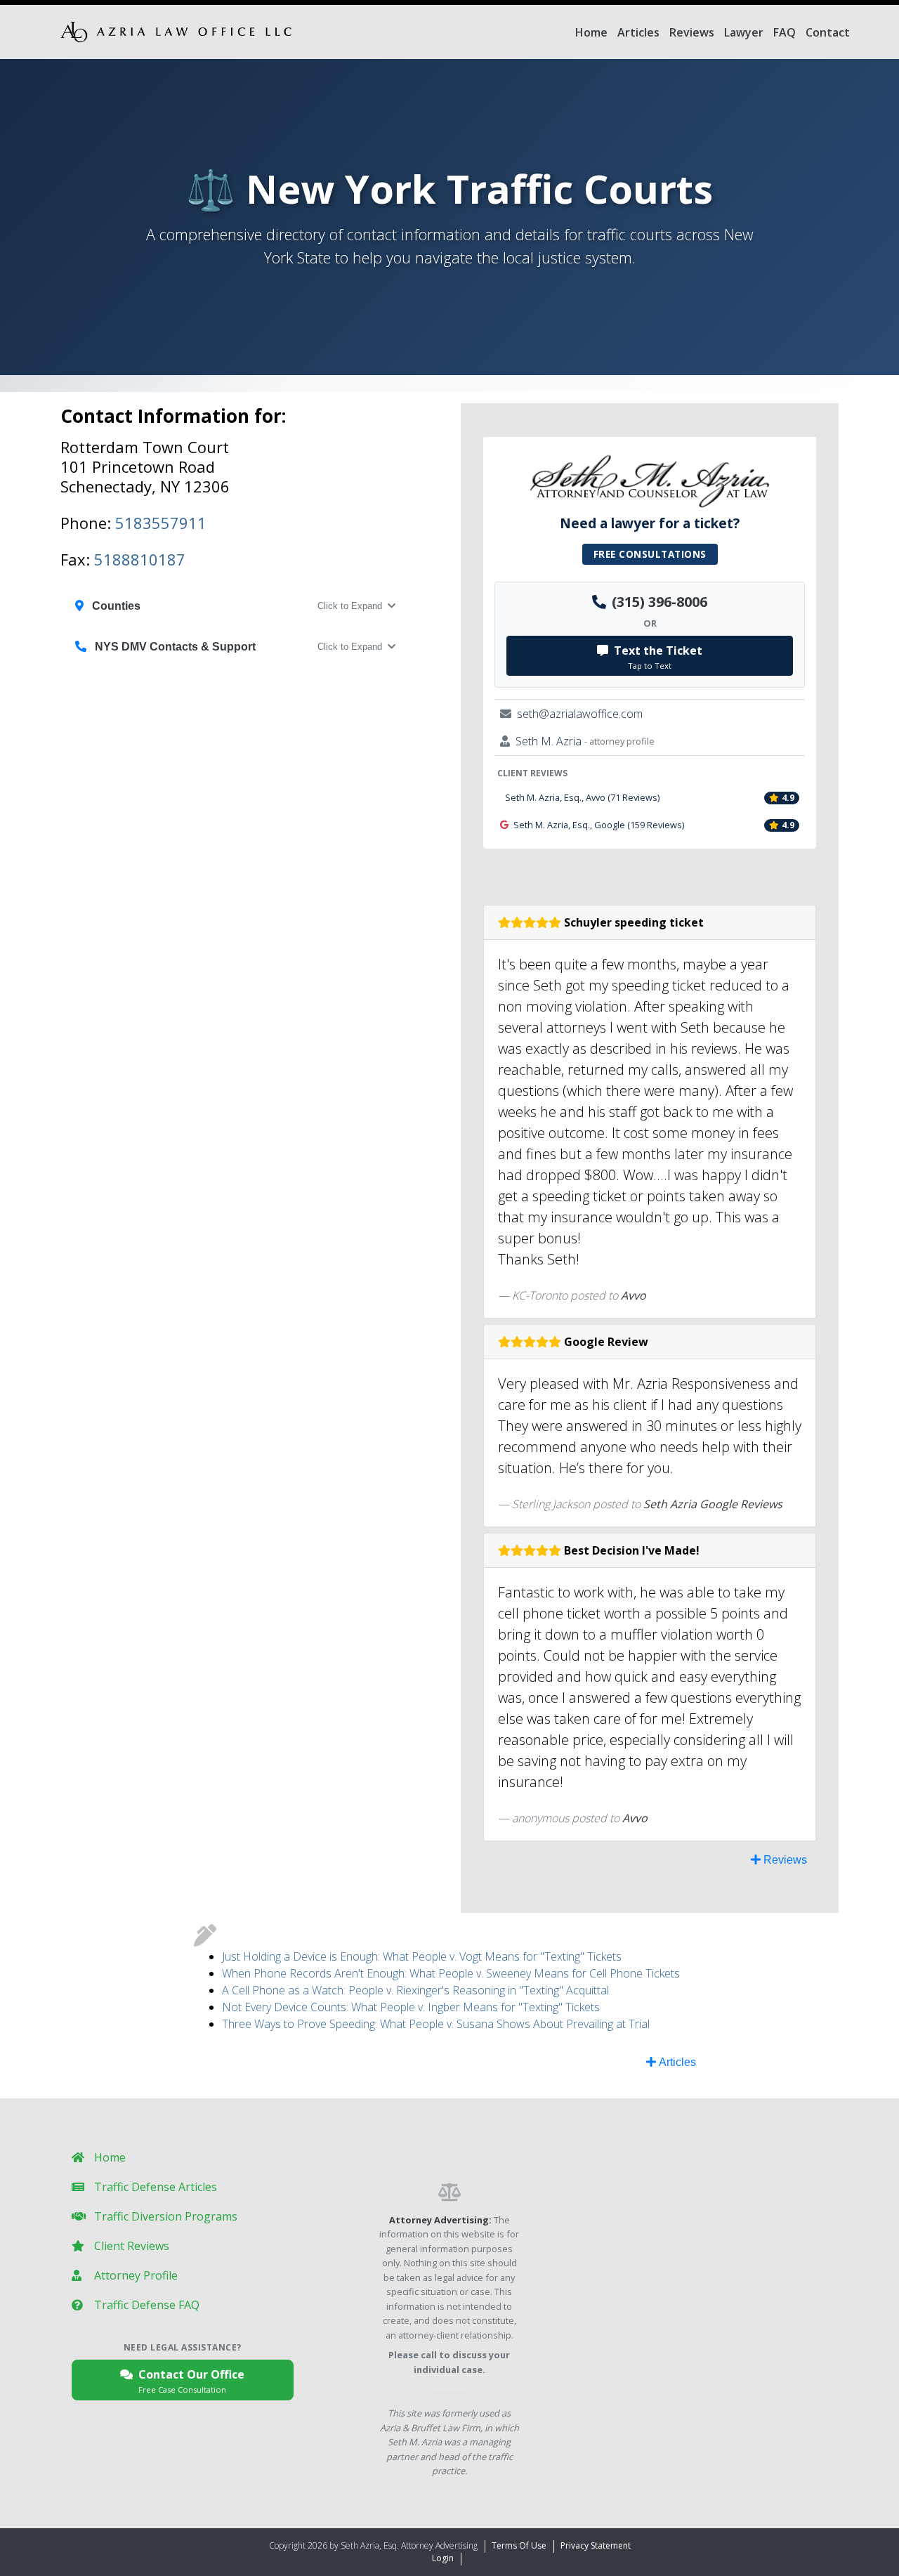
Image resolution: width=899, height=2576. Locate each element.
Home (591, 32)
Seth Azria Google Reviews (713, 1504)
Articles (638, 32)
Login (443, 2558)
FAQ (785, 32)
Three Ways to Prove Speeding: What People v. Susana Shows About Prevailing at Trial (436, 2024)
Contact (828, 32)
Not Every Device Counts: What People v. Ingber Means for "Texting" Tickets (411, 2007)
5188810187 (140, 559)
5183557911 (161, 523)
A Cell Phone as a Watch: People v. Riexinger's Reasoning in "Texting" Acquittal (415, 1990)
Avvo (634, 1295)
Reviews (692, 32)
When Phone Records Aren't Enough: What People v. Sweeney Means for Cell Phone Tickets (451, 1973)
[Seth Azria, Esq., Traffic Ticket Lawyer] (176, 32)
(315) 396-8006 (660, 602)
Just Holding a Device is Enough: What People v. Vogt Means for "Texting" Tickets (422, 1956)
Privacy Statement (596, 2545)
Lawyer (744, 32)
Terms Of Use (519, 2545)
